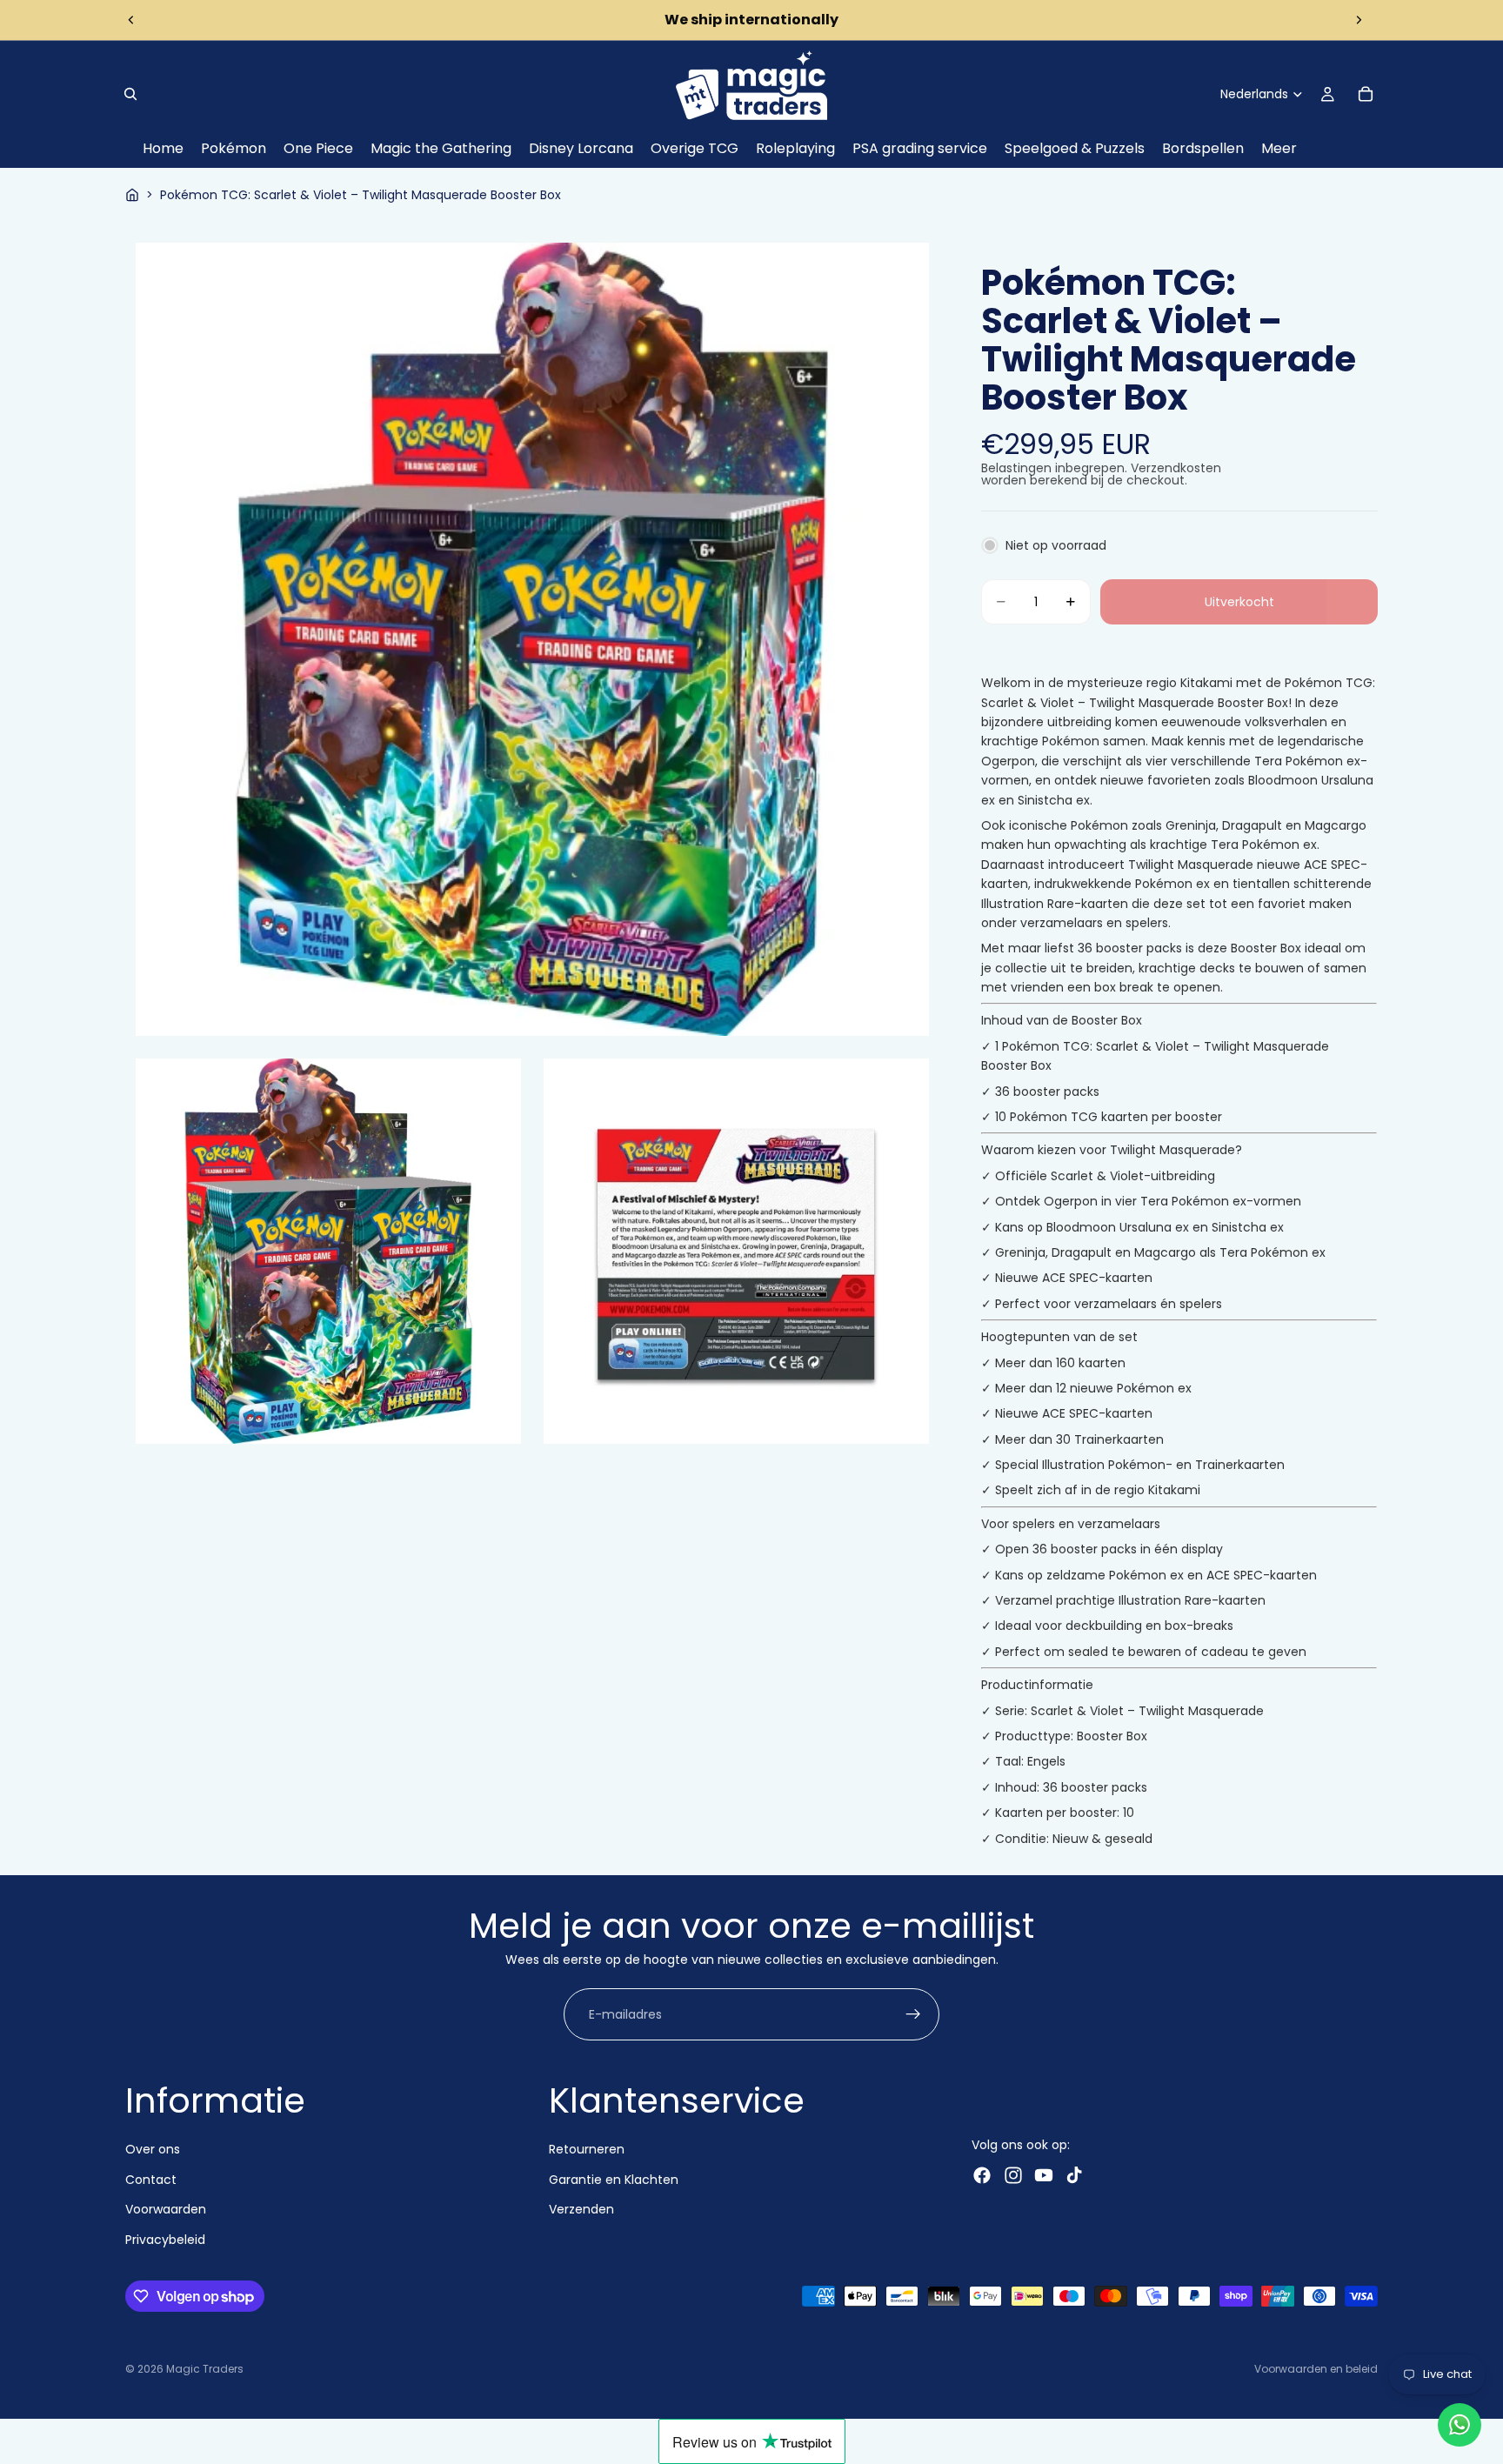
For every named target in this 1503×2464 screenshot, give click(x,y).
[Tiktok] (1074, 2176)
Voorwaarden (166, 2210)
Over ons (153, 2150)
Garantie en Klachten (614, 2180)
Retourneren (587, 2150)
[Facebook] (982, 2176)
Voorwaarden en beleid (1316, 2369)
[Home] (132, 195)
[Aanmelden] (913, 2014)
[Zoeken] (130, 94)
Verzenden (581, 2210)
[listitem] (1279, 149)
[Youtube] (1044, 2176)
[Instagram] (1013, 2176)
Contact (151, 2180)
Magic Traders (205, 2369)
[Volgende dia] (1359, 20)
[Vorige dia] (131, 20)
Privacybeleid (165, 2240)
